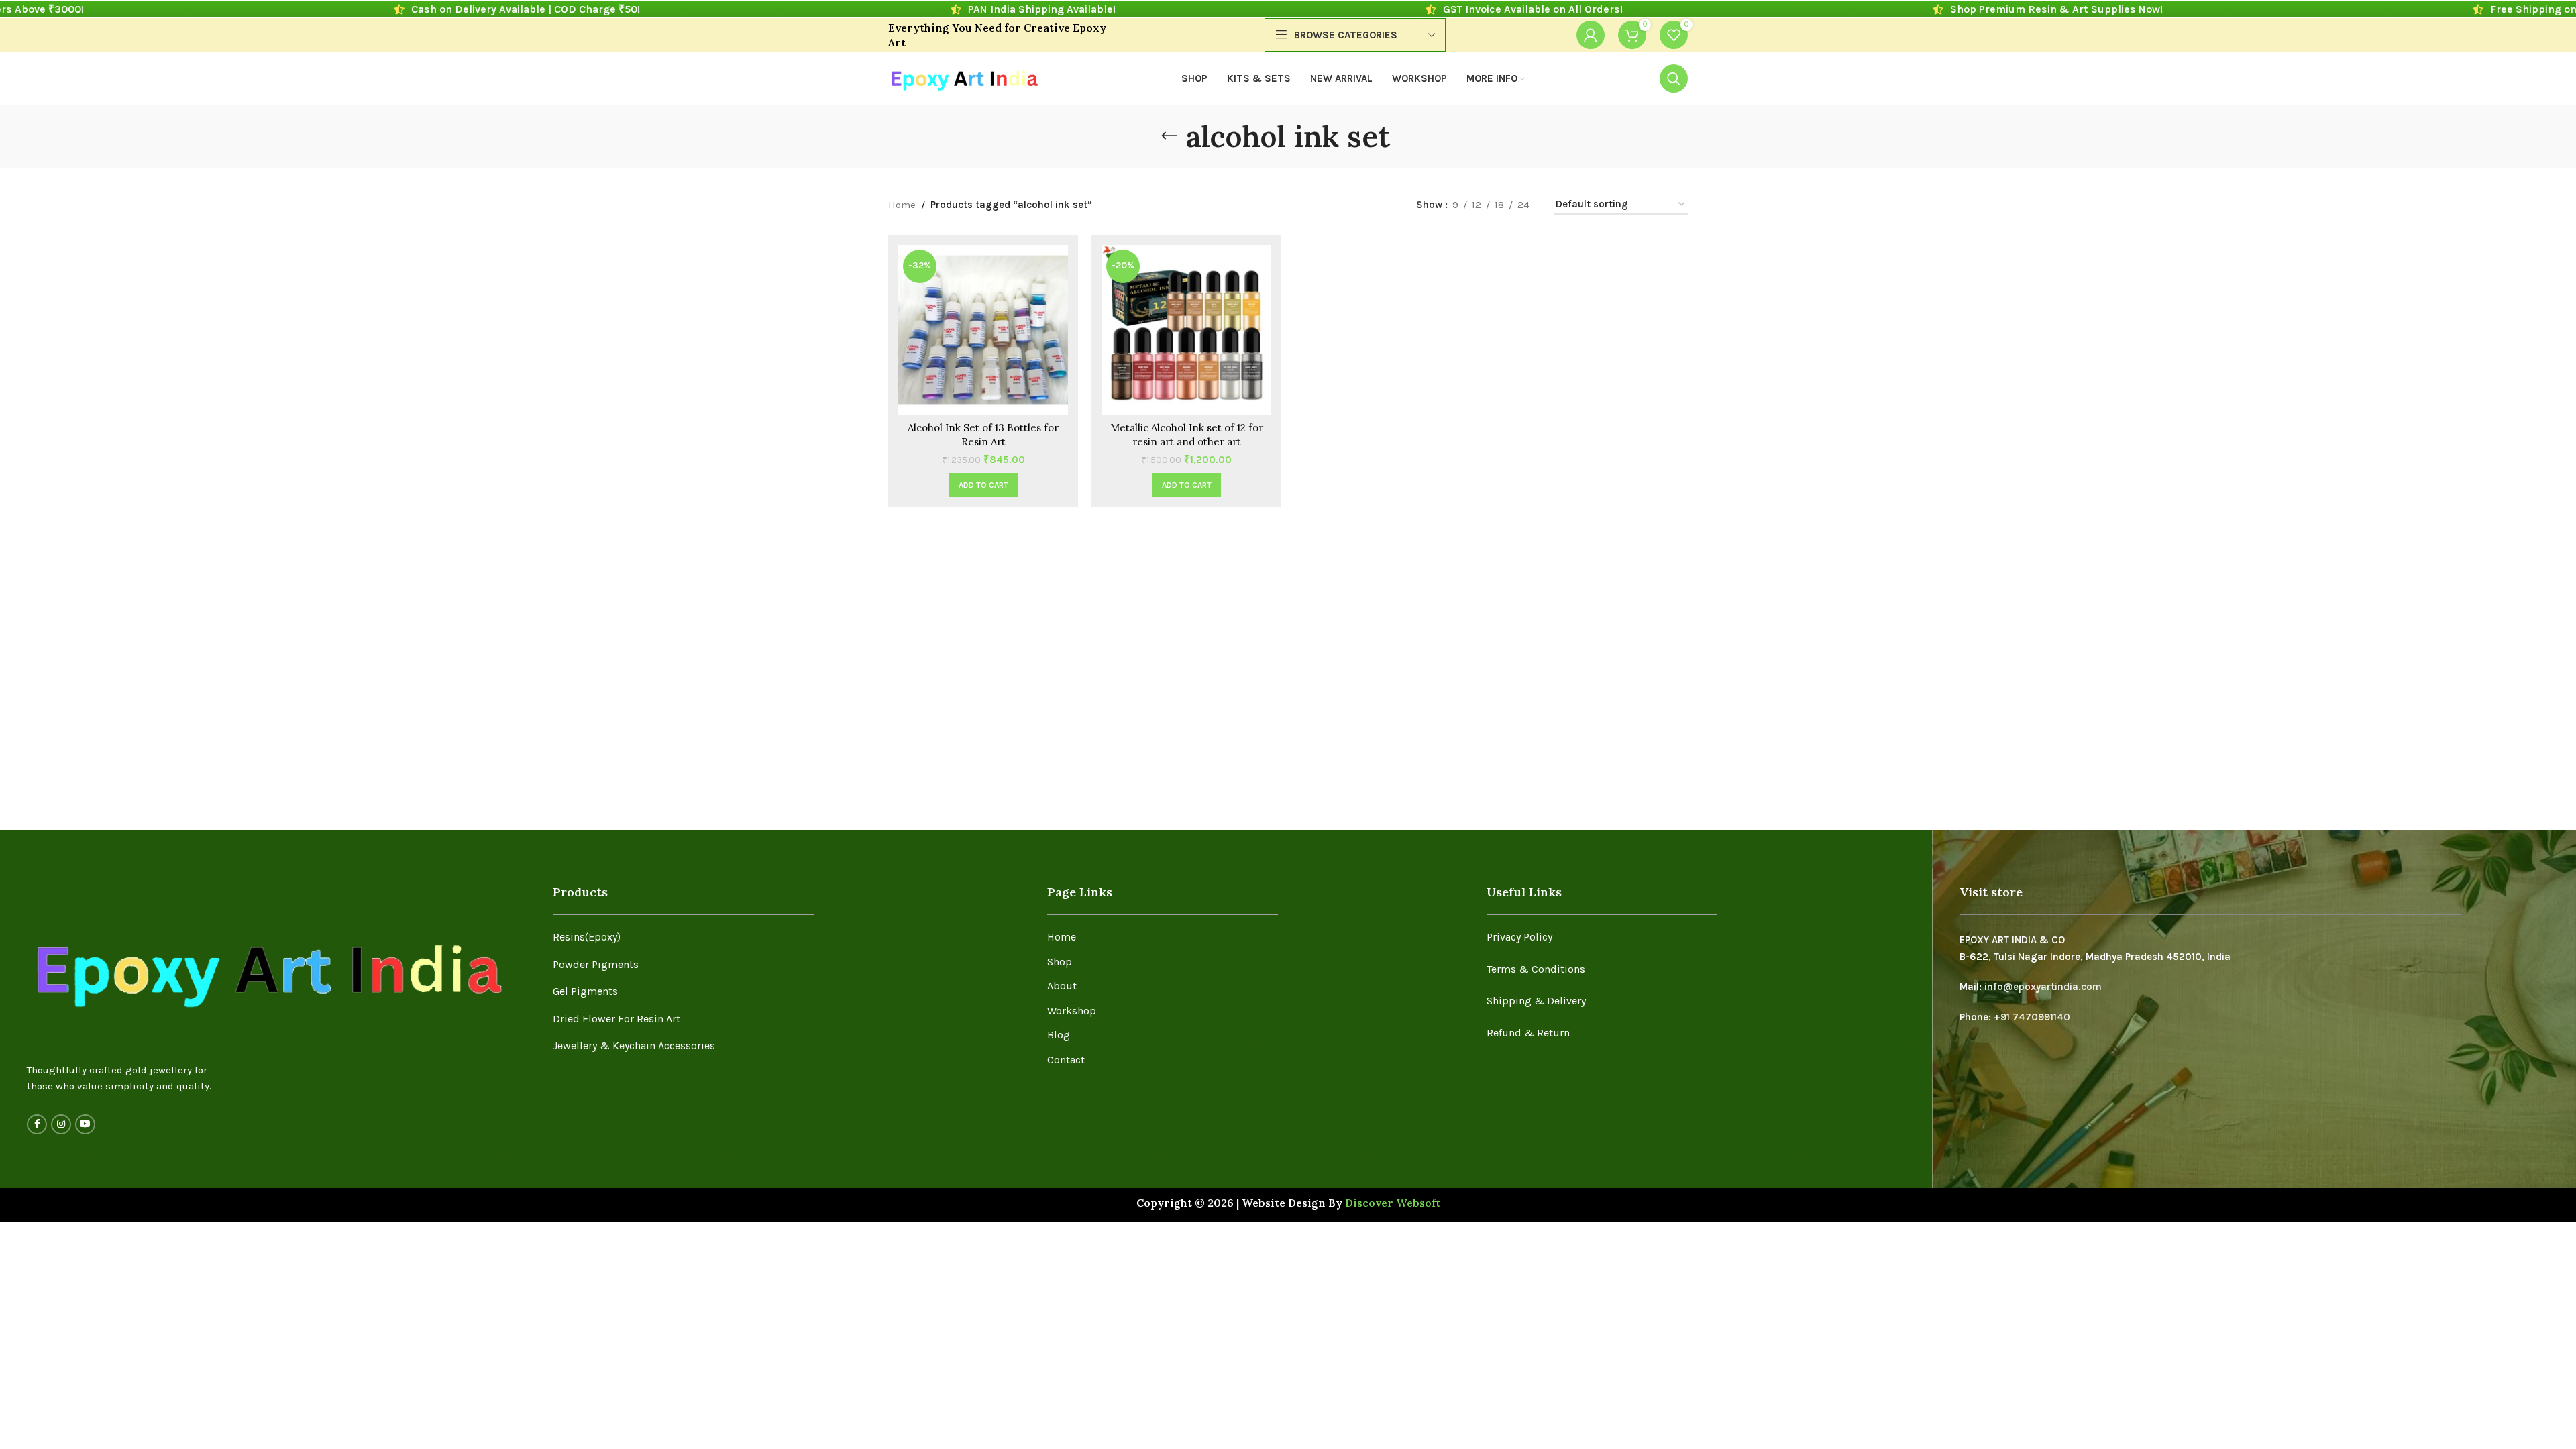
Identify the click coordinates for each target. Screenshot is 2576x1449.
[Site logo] (964, 78)
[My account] (1591, 35)
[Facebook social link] (37, 1124)
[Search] (1674, 78)
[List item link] (790, 937)
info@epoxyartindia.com (2043, 987)
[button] (983, 485)
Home (902, 205)
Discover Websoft (1393, 1203)
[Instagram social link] (61, 1124)
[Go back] (1169, 136)
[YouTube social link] (85, 1124)
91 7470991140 (2035, 1017)
